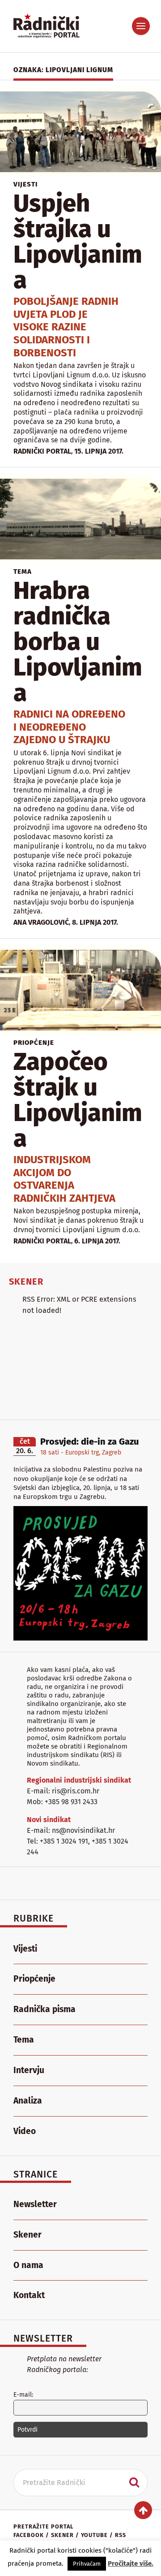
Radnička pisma (44, 2009)
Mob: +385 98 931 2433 (62, 1802)
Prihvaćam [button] (87, 2564)
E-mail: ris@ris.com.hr (63, 1791)
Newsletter (35, 2204)
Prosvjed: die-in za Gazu (89, 1442)
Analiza (28, 2101)
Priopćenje (34, 1043)
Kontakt (29, 2295)
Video (25, 2131)
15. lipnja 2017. (99, 451)
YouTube (94, 2535)
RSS (121, 2535)
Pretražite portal (43, 2526)
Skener (28, 2235)
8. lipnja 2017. (95, 922)
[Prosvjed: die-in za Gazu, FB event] (80, 1638)
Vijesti (25, 184)
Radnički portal (42, 451)
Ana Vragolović (41, 922)
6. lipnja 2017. (97, 1241)
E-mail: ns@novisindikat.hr (71, 1830)
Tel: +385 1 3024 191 (57, 1841)
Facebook (29, 2535)
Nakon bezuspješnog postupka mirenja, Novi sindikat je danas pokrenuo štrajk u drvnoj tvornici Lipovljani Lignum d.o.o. (78, 1220)
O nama (28, 2265)
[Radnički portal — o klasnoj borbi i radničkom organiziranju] (54, 26)
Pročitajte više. (131, 2563)
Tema (23, 571)
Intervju (29, 2070)
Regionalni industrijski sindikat (79, 1780)
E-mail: (23, 2395)
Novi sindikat (49, 1820)
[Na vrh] (143, 2510)
